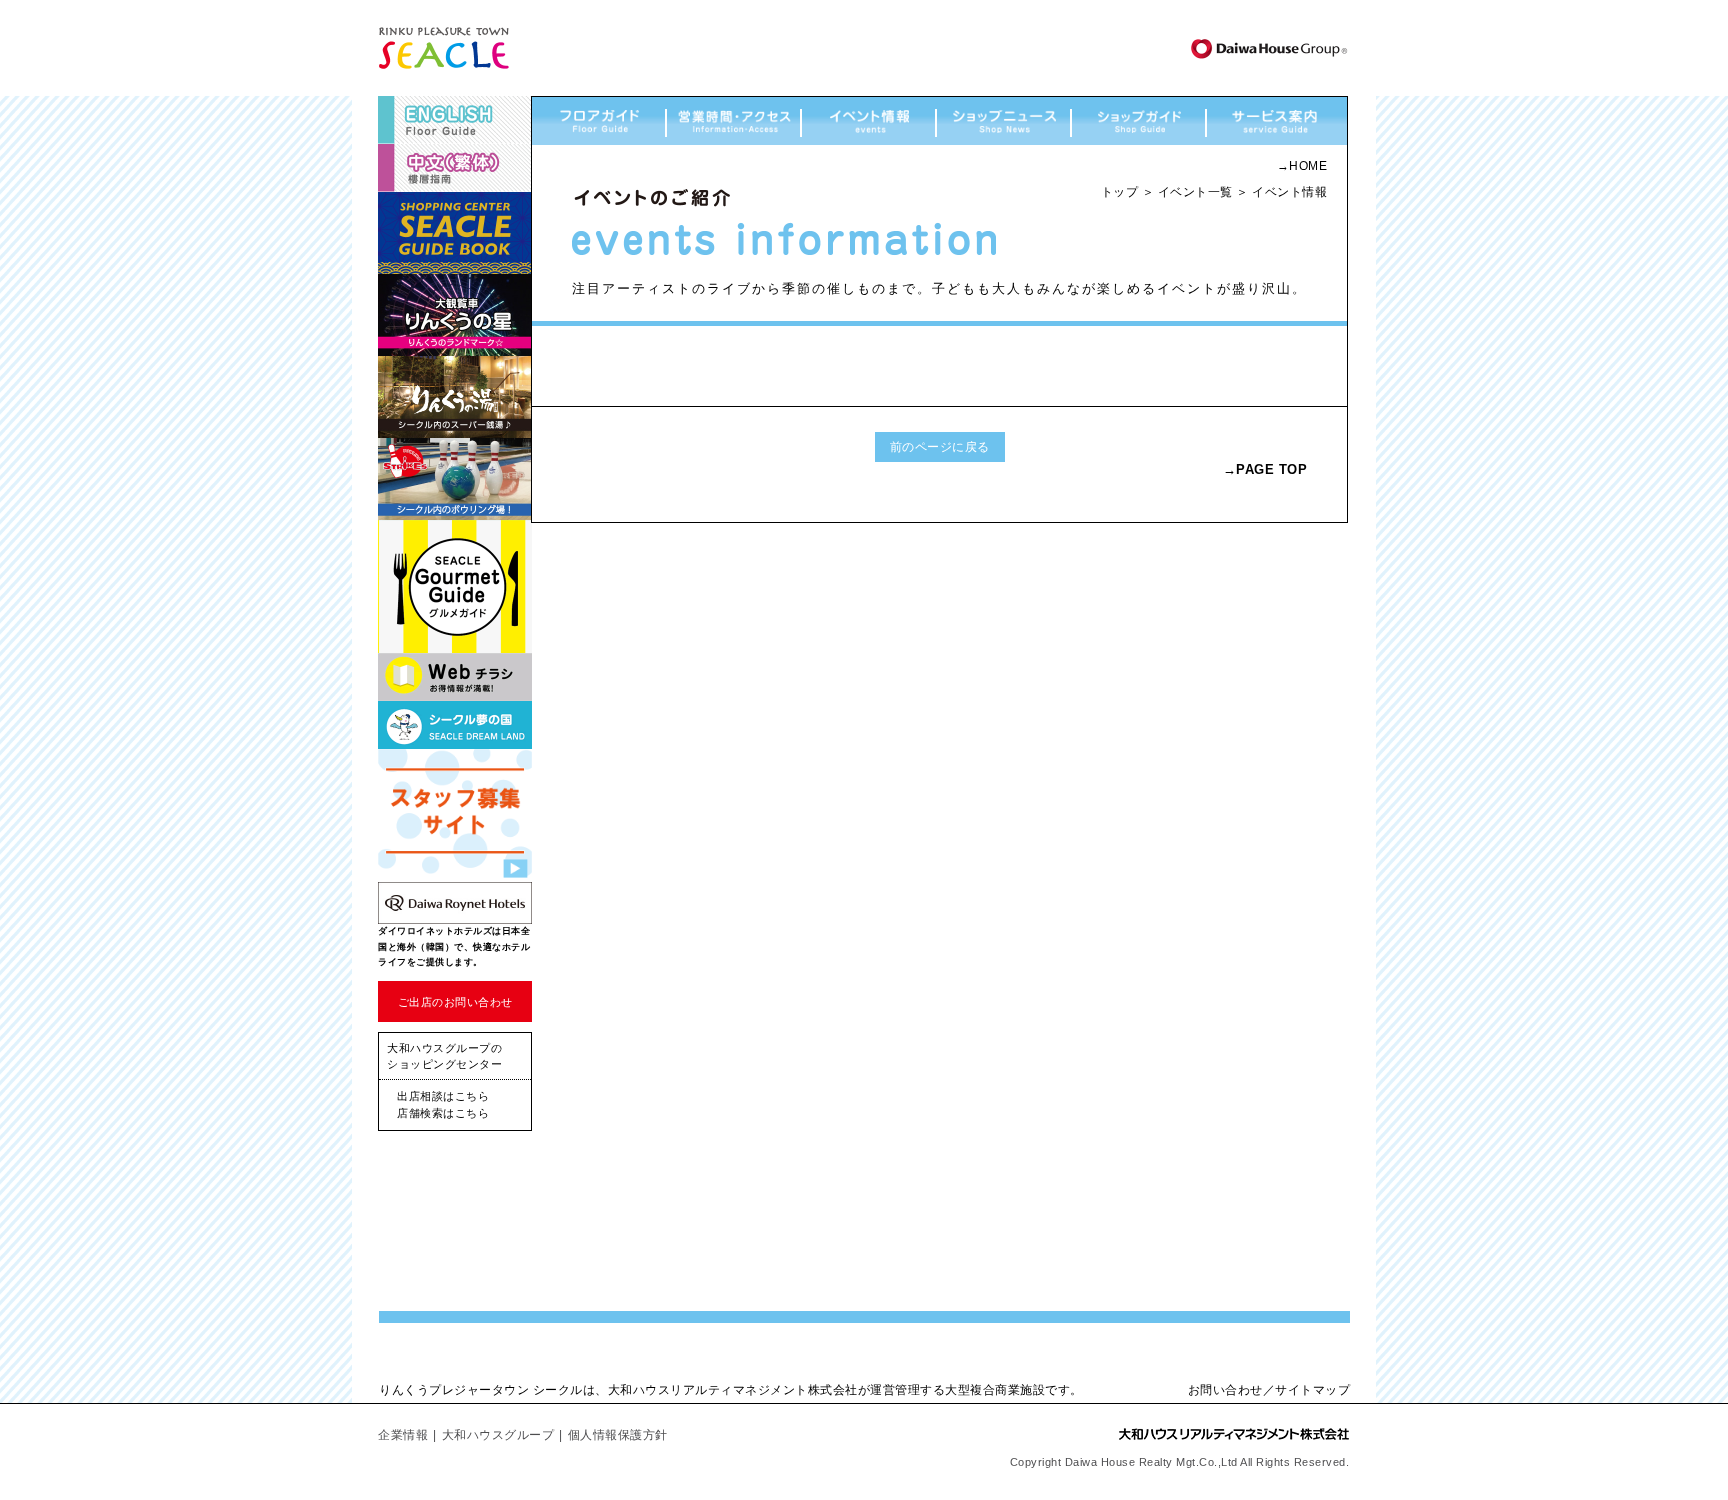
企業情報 (403, 1435)
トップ (1120, 192)
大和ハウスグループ (498, 1435)
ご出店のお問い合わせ (455, 1002)
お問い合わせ (1225, 1390)
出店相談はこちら (443, 1096)
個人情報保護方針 (618, 1435)
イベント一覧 (1195, 192)
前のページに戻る (940, 447)
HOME (1308, 166)
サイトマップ (1312, 1390)
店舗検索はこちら (443, 1113)
